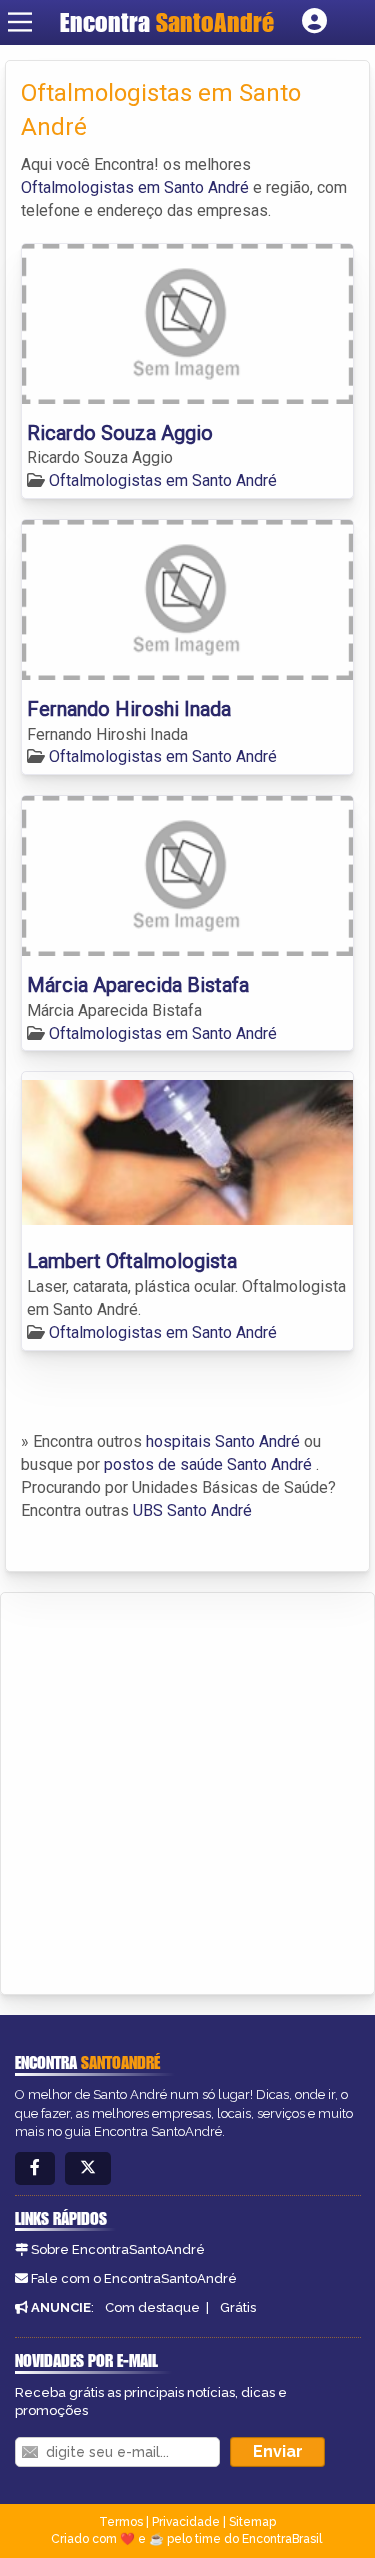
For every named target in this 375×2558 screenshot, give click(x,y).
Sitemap (252, 2522)
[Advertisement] (187, 1790)
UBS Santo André (192, 1510)
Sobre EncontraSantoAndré (118, 2249)
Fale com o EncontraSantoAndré (134, 2278)
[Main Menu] (20, 22)
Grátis (238, 2307)
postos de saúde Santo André (208, 1464)
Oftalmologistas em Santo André (135, 187)
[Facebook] (35, 2168)
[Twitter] (88, 2168)
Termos (121, 2522)
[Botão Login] (314, 22)
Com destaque (152, 2307)
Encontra (167, 22)
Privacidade (186, 2522)
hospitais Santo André (223, 1441)
